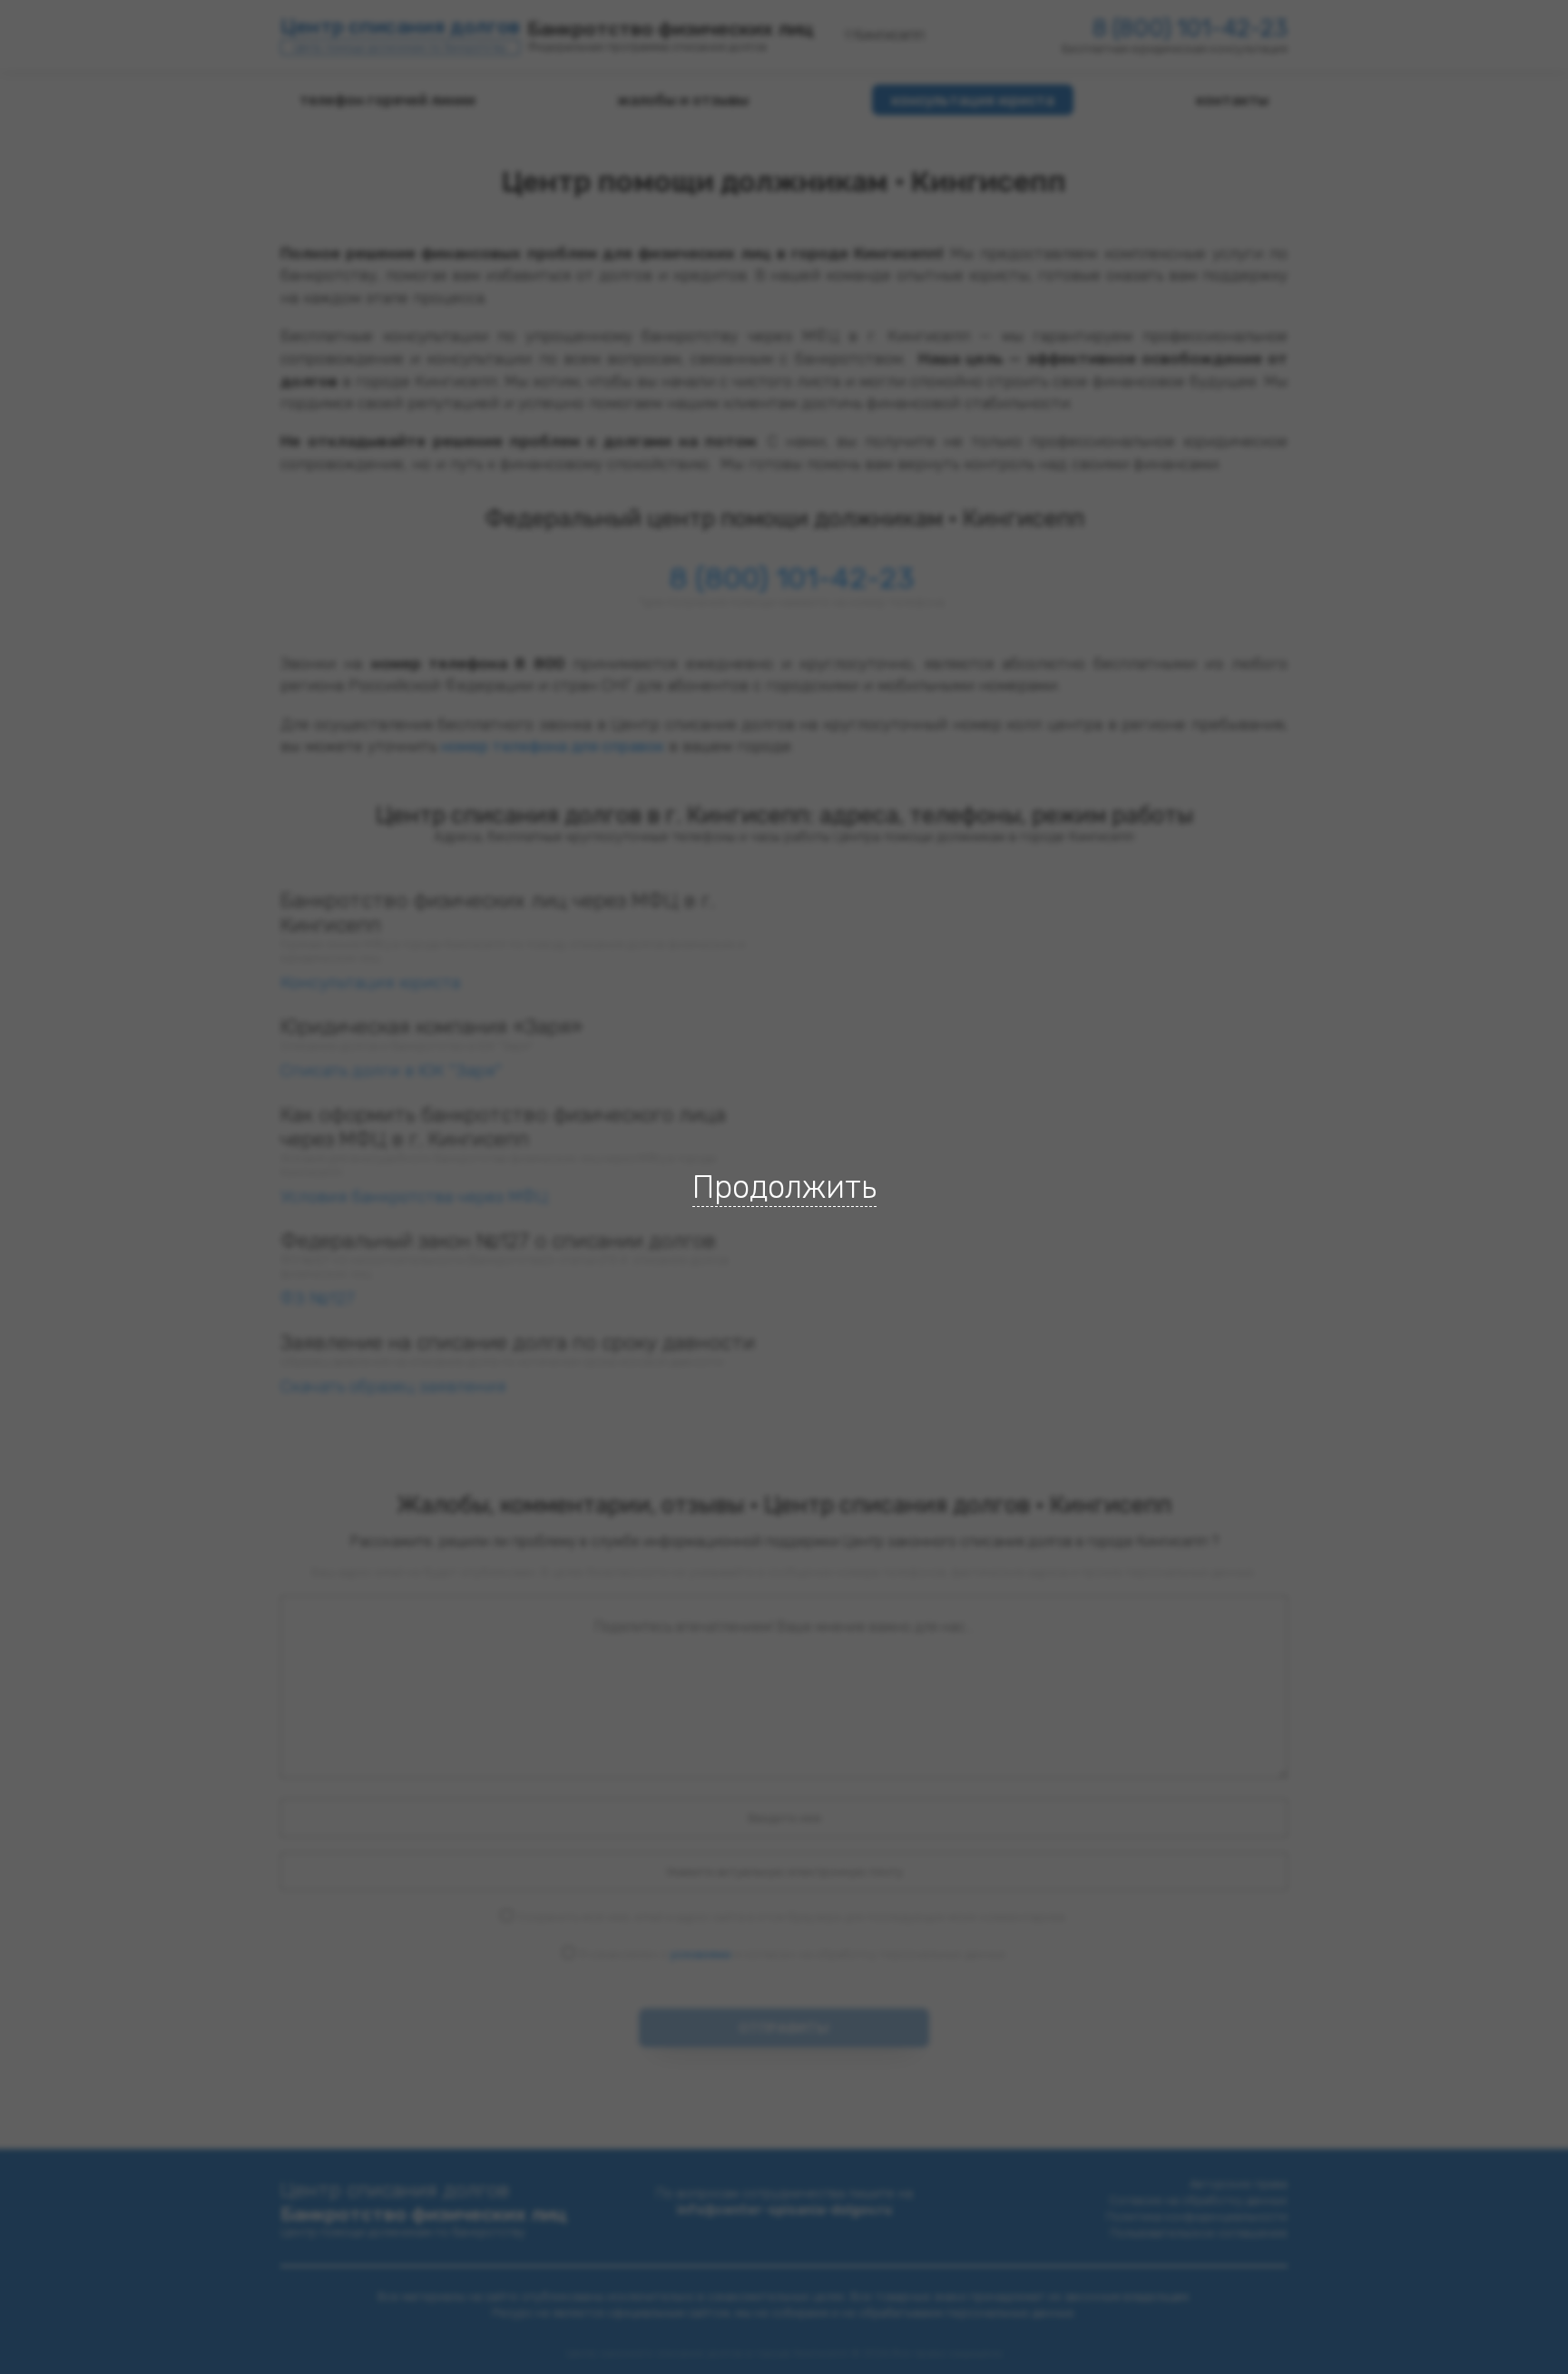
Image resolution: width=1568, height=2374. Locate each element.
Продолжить (784, 1187)
